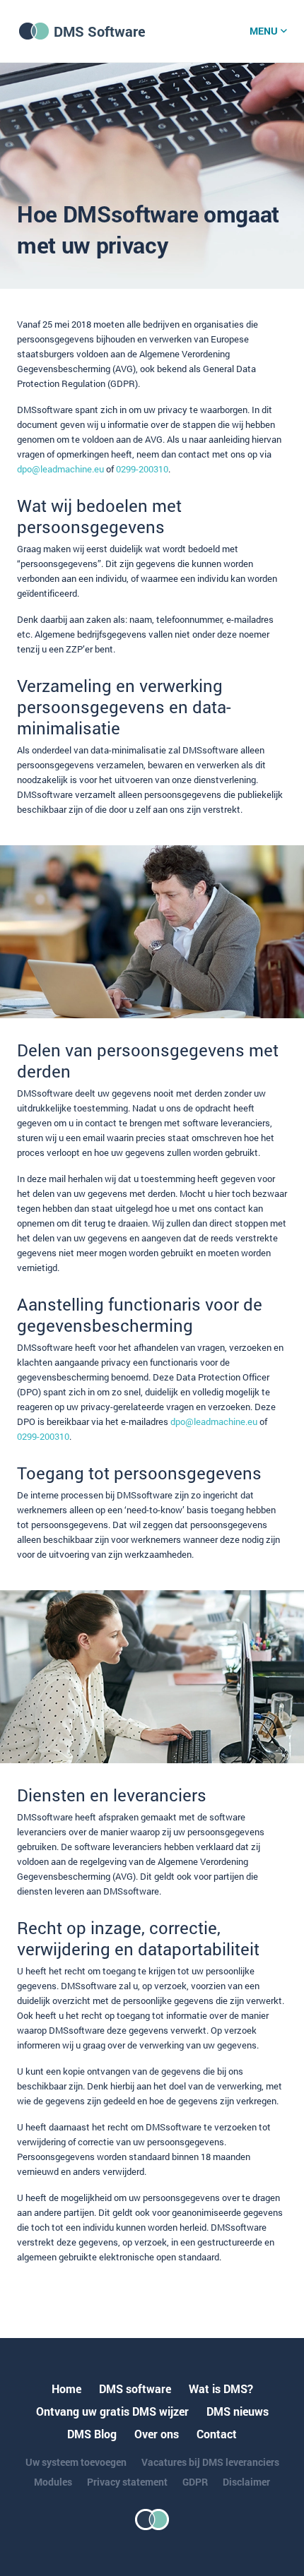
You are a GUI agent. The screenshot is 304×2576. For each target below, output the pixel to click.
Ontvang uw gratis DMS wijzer (112, 2411)
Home (66, 2389)
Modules (53, 2482)
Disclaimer (246, 2482)
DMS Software (100, 31)
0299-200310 (142, 469)
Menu (264, 31)
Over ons (157, 2434)
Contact (217, 2434)
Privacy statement (127, 2482)
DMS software (135, 2389)
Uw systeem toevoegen (76, 2462)
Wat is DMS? (221, 2389)
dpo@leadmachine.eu (60, 469)
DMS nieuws (238, 2411)
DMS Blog (92, 2434)
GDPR (195, 2482)
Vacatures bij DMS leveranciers (210, 2462)
